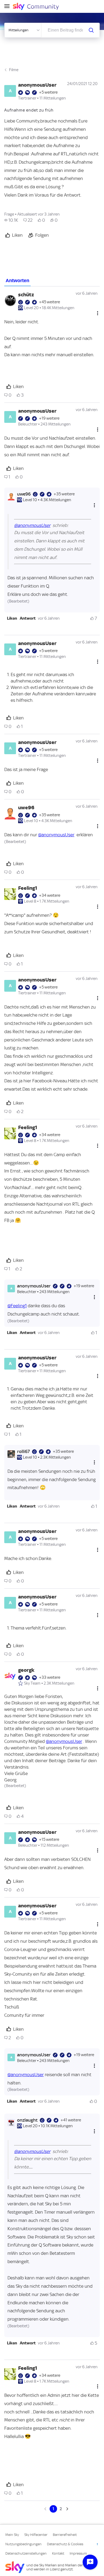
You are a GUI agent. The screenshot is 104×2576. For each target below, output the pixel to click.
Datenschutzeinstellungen (26, 2553)
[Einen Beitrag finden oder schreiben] (91, 30)
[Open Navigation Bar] (9, 7)
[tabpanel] (52, 1399)
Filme (14, 70)
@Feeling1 (17, 1306)
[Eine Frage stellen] (90, 2562)
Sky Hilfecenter (36, 2535)
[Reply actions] (94, 505)
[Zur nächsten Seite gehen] (67, 2509)
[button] (12, 618)
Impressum (78, 2553)
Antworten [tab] (17, 281)
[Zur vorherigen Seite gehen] (46, 2509)
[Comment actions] (98, 313)
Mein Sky (12, 2535)
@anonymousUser (32, 525)
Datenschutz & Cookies (65, 2544)
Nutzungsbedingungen (23, 2544)
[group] (11, 220)
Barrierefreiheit (65, 2535)
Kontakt (58, 2553)
